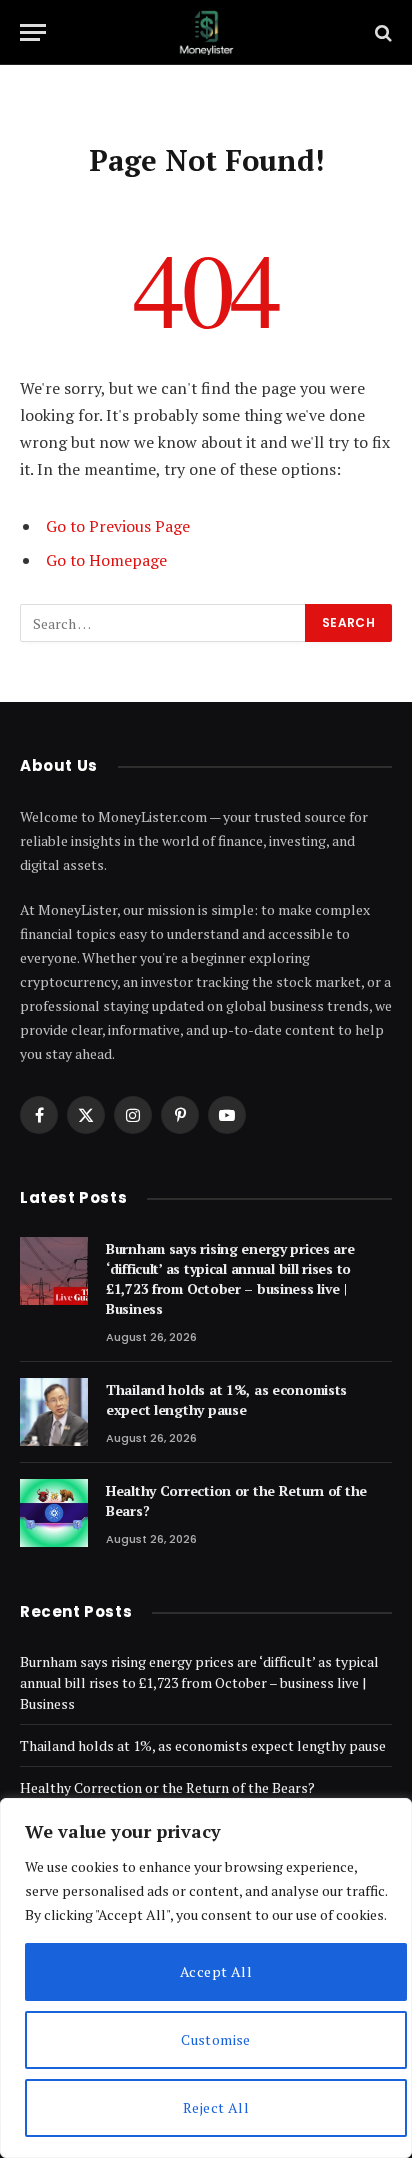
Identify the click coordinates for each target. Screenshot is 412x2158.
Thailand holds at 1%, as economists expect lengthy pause (226, 1399)
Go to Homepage (106, 560)
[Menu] (33, 32)
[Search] (381, 32)
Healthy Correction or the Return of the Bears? (167, 1787)
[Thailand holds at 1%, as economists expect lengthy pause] (54, 1412)
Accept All (216, 1971)
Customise (216, 2039)
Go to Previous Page (118, 526)
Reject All (216, 2107)
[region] (206, 1978)
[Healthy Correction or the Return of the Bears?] (54, 1513)
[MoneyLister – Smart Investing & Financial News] (206, 32)
